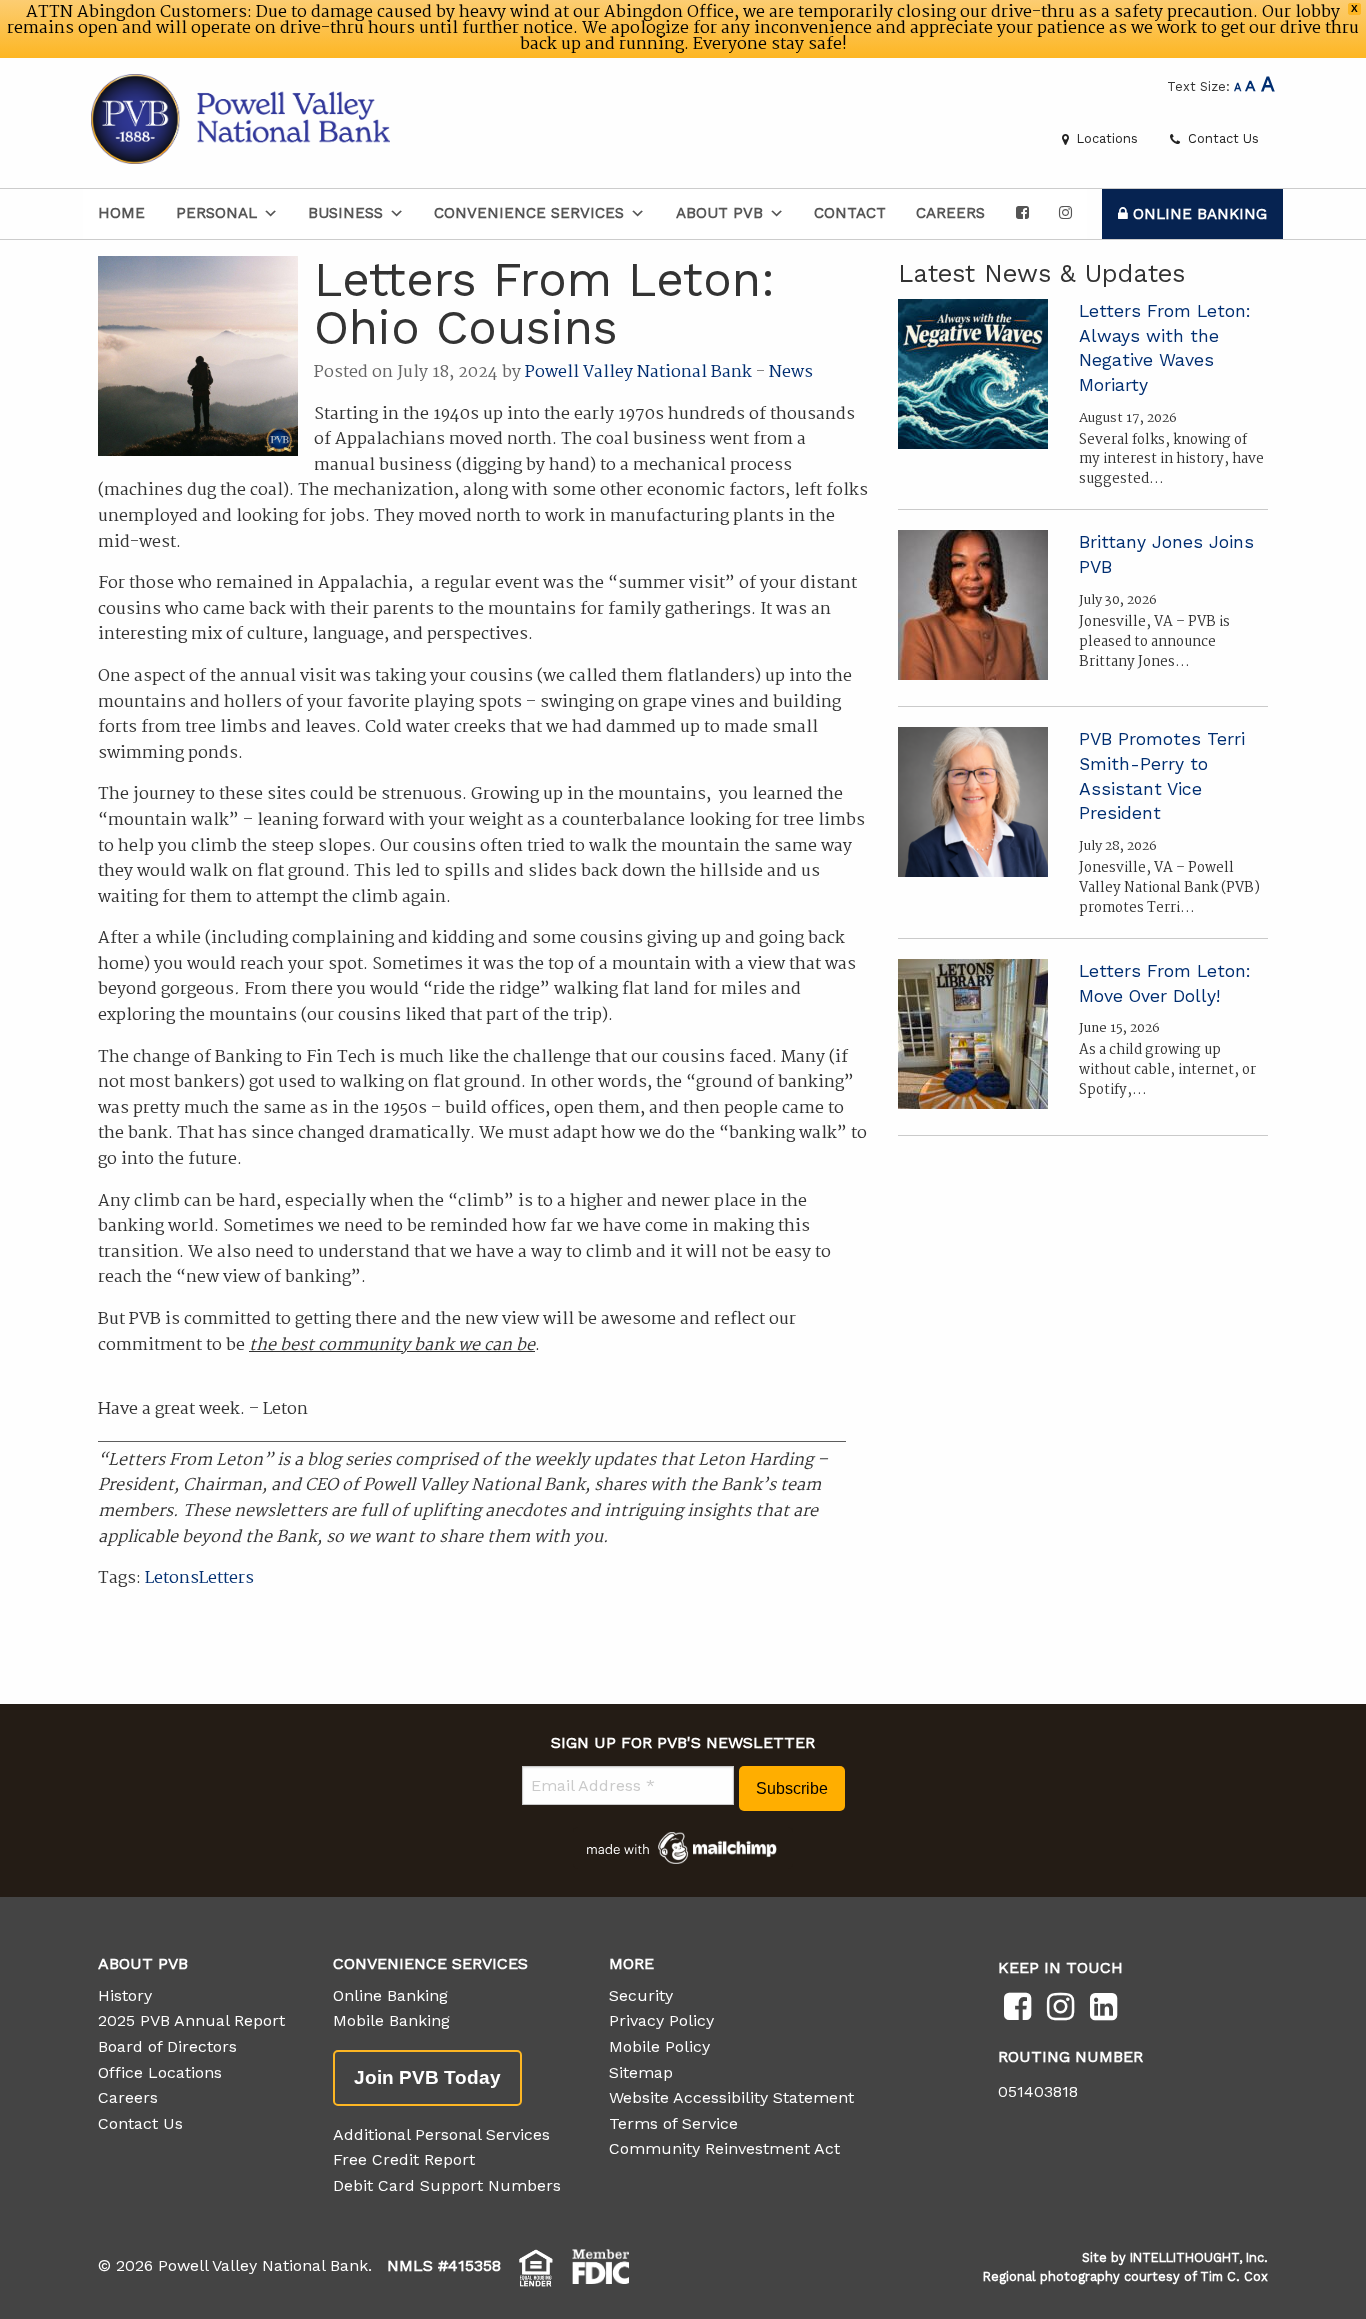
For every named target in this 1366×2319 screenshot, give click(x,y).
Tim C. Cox (1234, 2276)
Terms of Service (673, 2123)
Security (641, 1995)
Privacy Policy (661, 2020)
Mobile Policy (659, 2046)
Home (121, 213)
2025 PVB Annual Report (191, 2020)
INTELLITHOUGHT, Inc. (1199, 2257)
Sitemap (641, 2072)
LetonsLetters (199, 1578)
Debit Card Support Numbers (447, 2185)
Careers (950, 213)
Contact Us (1221, 138)
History (125, 1995)
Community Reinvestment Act (724, 2148)
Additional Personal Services (441, 2134)
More (631, 1963)
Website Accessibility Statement (731, 2097)
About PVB (719, 213)
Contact (850, 213)
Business (345, 213)
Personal (216, 213)
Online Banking (1197, 214)
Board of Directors (167, 2046)
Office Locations (160, 2072)
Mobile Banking (391, 2020)
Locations (1105, 138)
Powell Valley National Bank (638, 372)
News (791, 372)
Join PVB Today (427, 2077)
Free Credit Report (404, 2159)
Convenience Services (529, 213)
